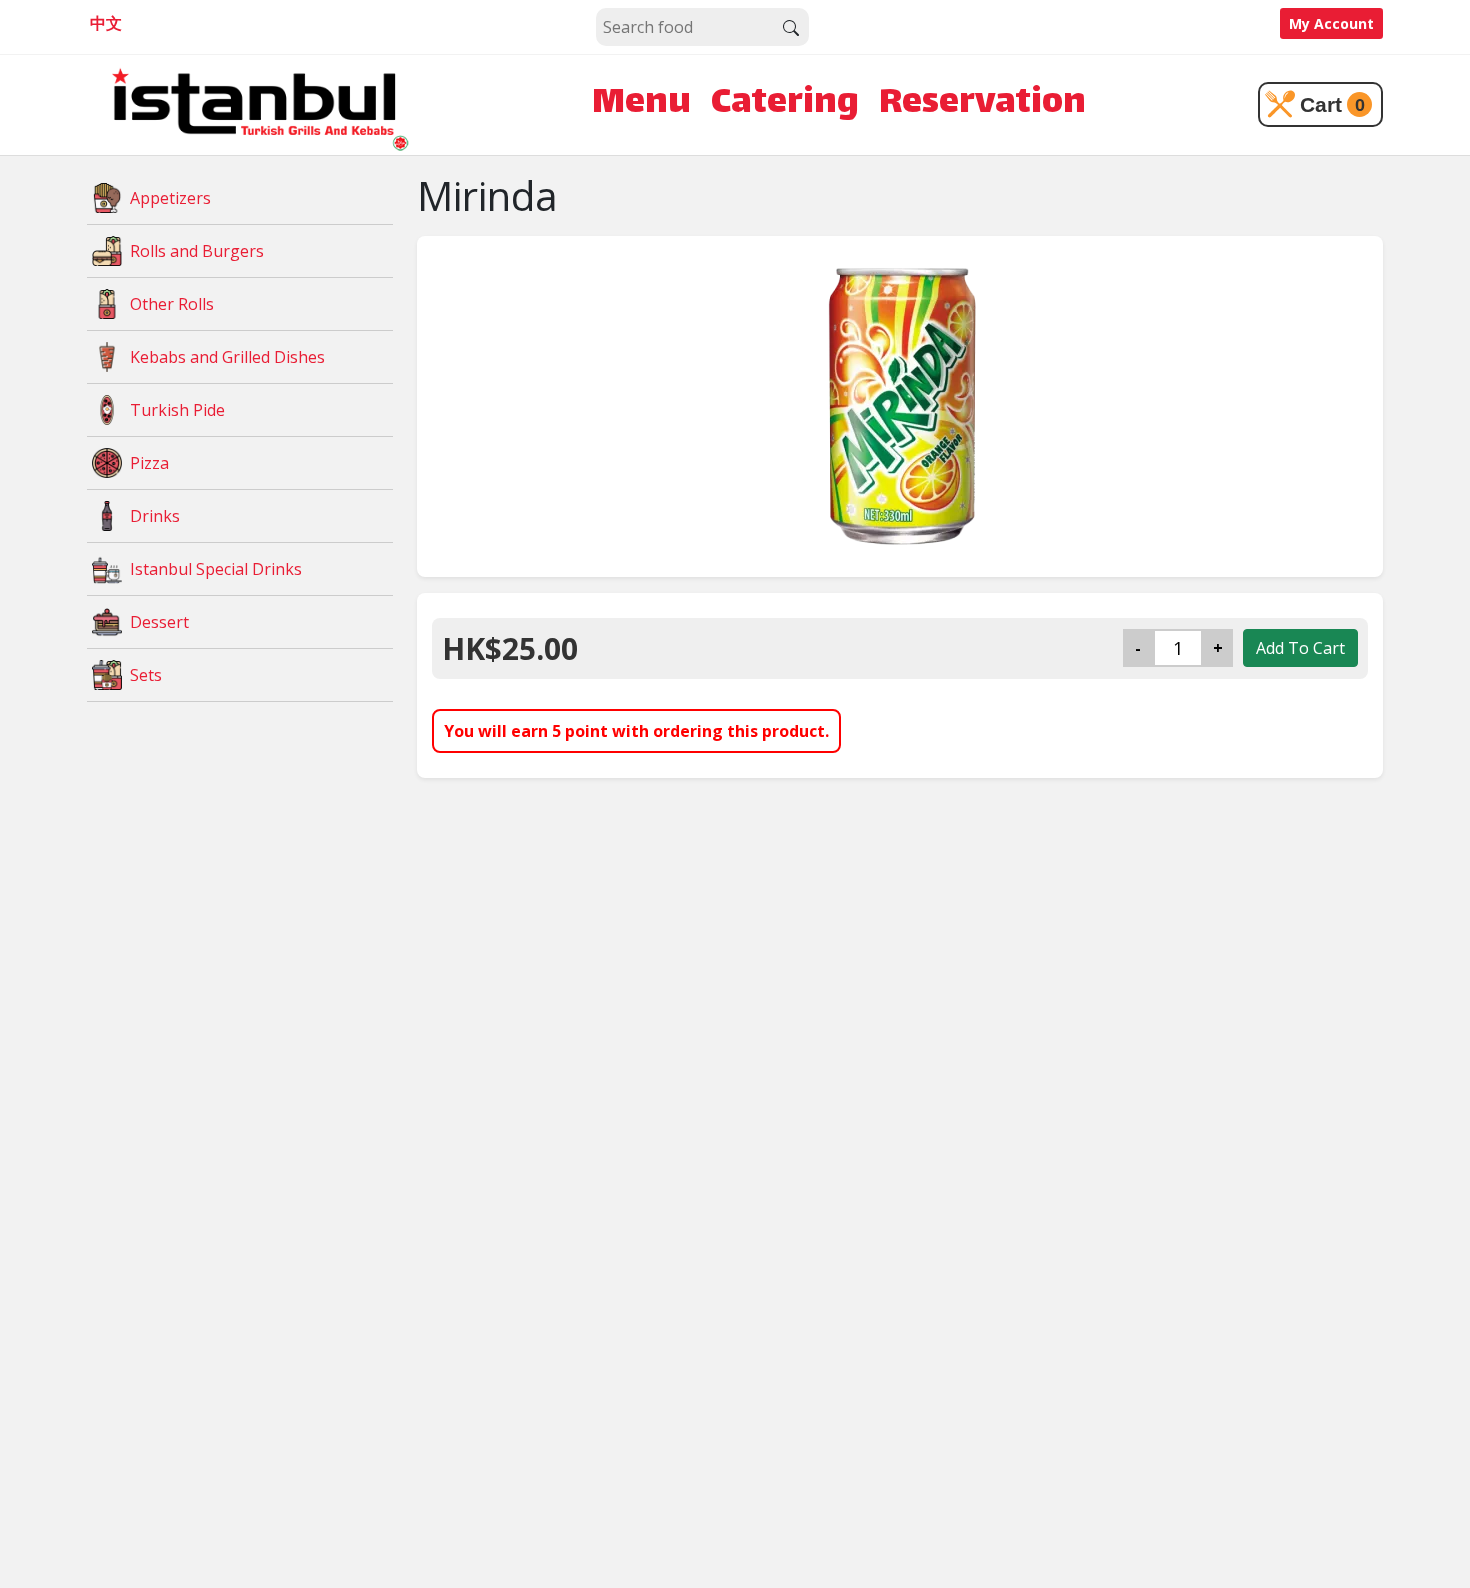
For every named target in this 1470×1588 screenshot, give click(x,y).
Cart (1332, 104)
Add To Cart (1300, 648)
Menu (641, 104)
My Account (1331, 23)
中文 (106, 23)
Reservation (982, 104)
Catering (785, 104)
